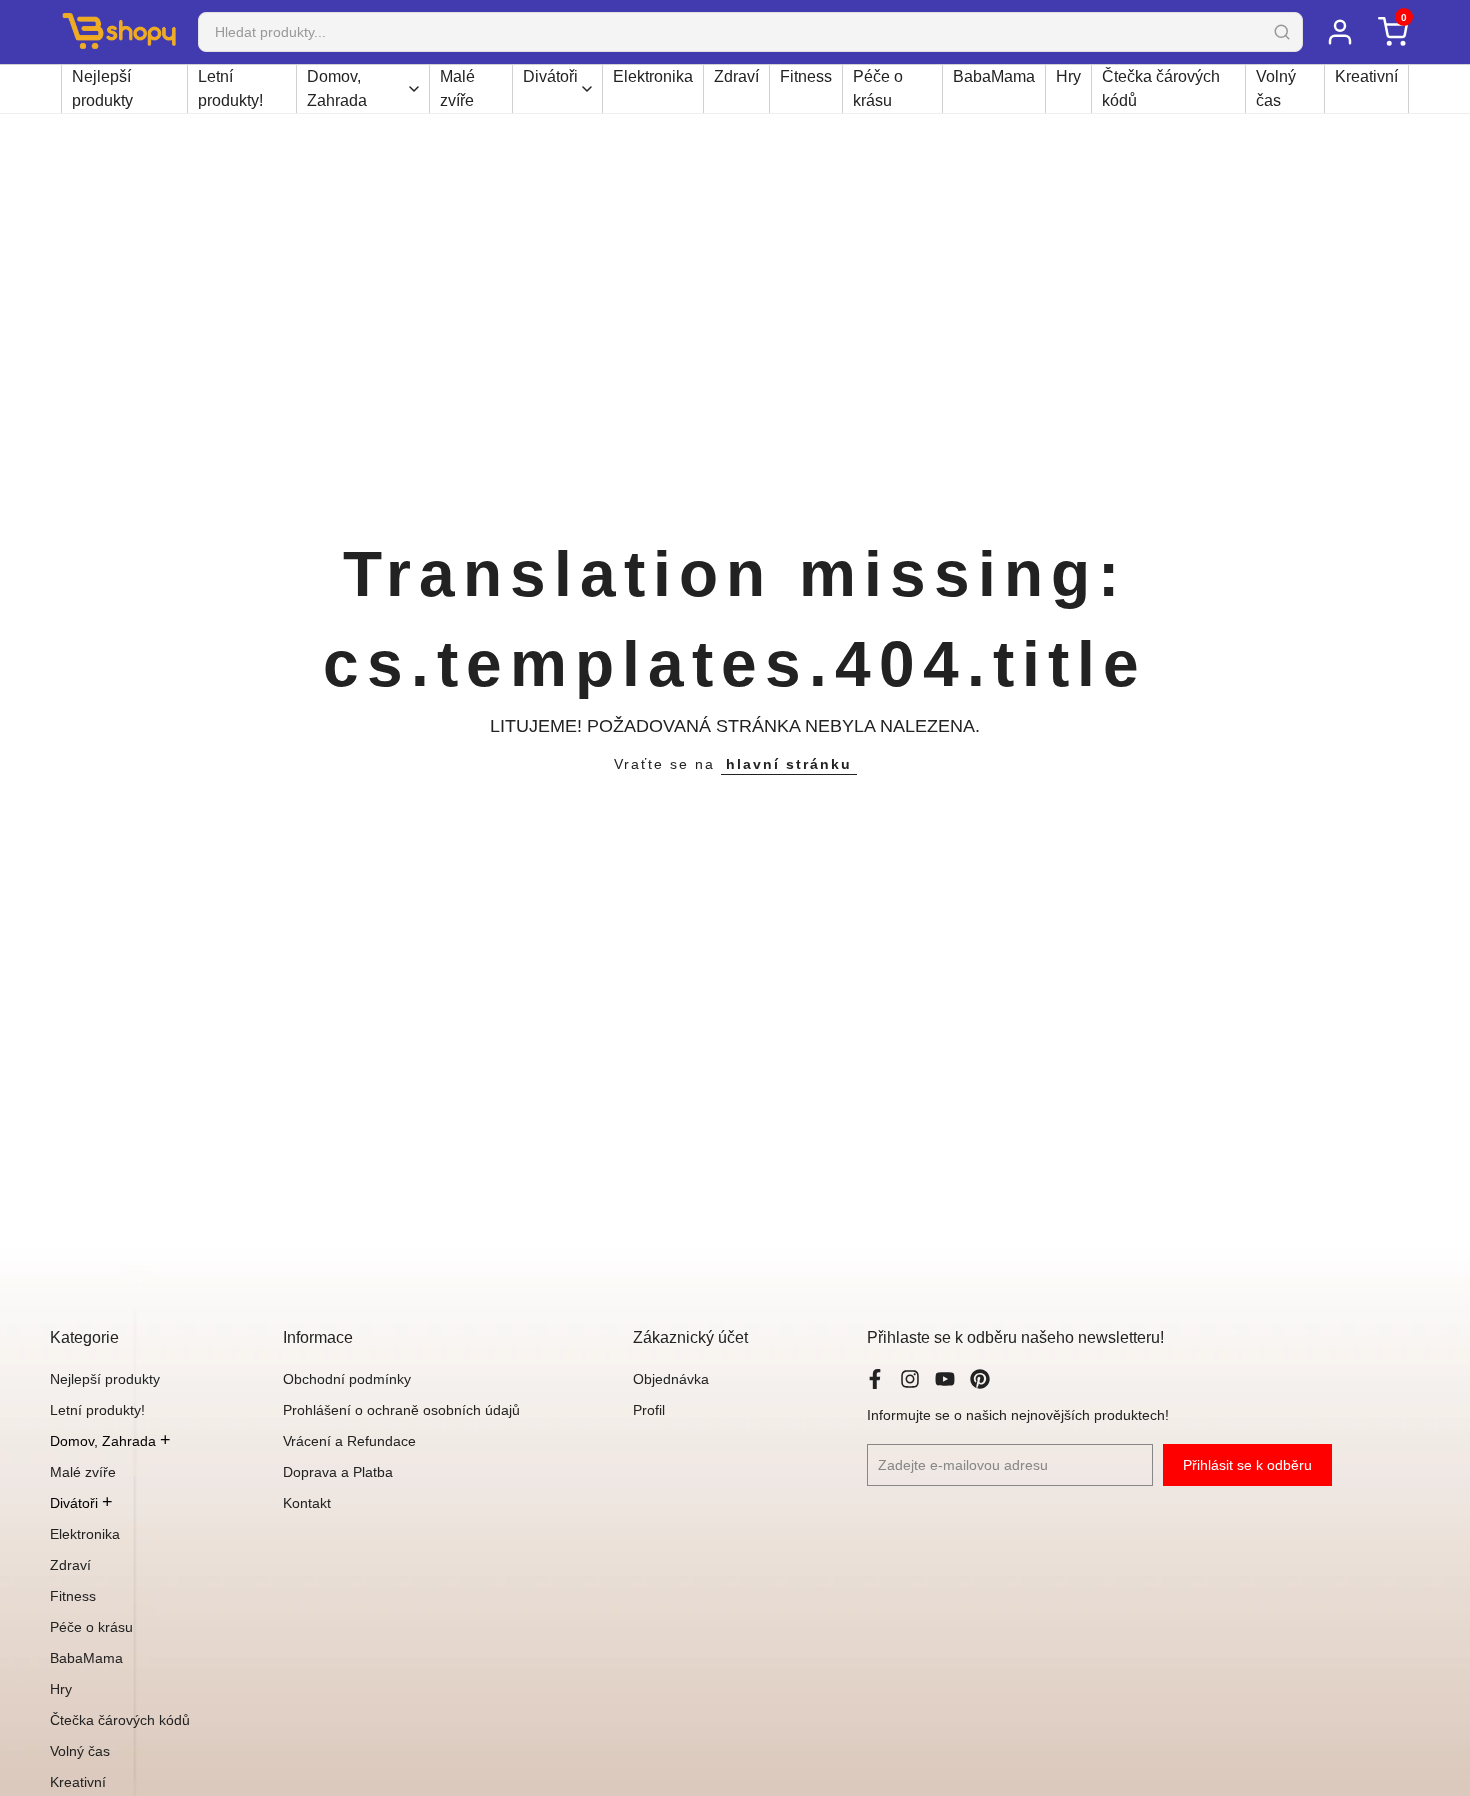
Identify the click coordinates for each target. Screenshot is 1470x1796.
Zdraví (736, 76)
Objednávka (671, 1379)
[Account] (1339, 32)
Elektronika (653, 76)
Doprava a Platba (338, 1472)
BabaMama (994, 76)
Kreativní (1366, 76)
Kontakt (307, 1503)
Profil (649, 1410)
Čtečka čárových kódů (1161, 88)
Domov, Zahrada (337, 88)
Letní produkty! (230, 88)
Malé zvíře (457, 88)
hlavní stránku (789, 764)
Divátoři (550, 76)
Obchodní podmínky (347, 1379)
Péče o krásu (878, 88)
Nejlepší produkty (102, 88)
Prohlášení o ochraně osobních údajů (401, 1410)
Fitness (806, 76)
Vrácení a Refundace (349, 1441)
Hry (1068, 76)
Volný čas (1276, 88)
